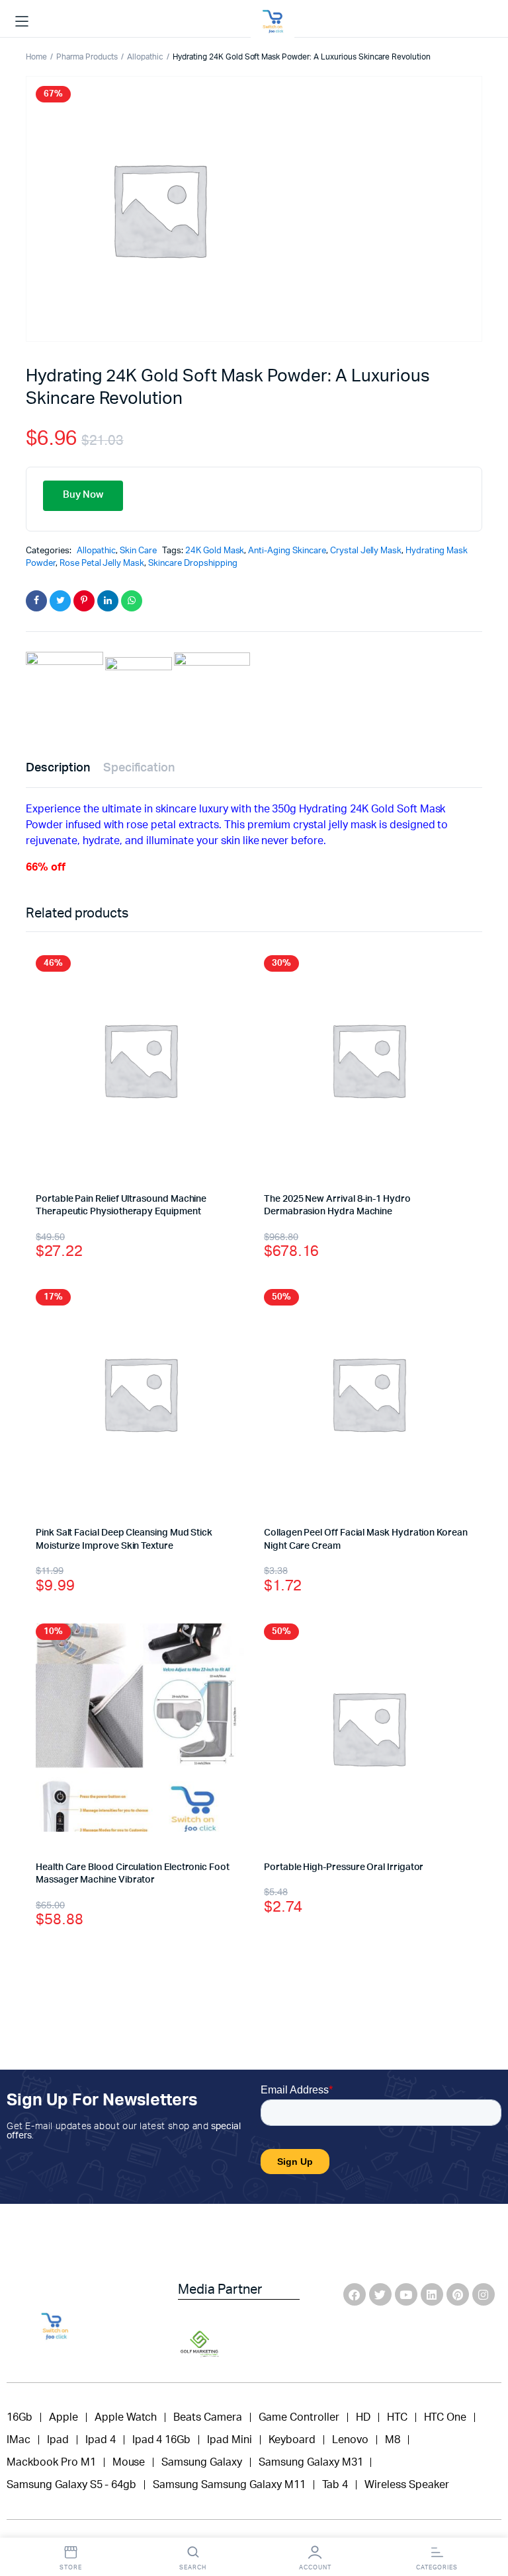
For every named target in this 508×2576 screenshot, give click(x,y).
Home (36, 57)
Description (58, 768)
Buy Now (83, 495)
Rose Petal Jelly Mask (102, 564)
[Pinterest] (458, 2294)
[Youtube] (406, 2294)
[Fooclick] (273, 22)
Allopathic (145, 57)
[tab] (58, 768)
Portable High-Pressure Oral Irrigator (344, 1867)
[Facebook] (355, 2294)
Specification (139, 768)
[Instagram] (484, 2294)
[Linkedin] (432, 2294)
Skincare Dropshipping (192, 564)
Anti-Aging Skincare (287, 551)
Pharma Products (87, 57)
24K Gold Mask (215, 551)
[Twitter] (380, 2294)
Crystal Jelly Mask (366, 551)
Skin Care (138, 551)
